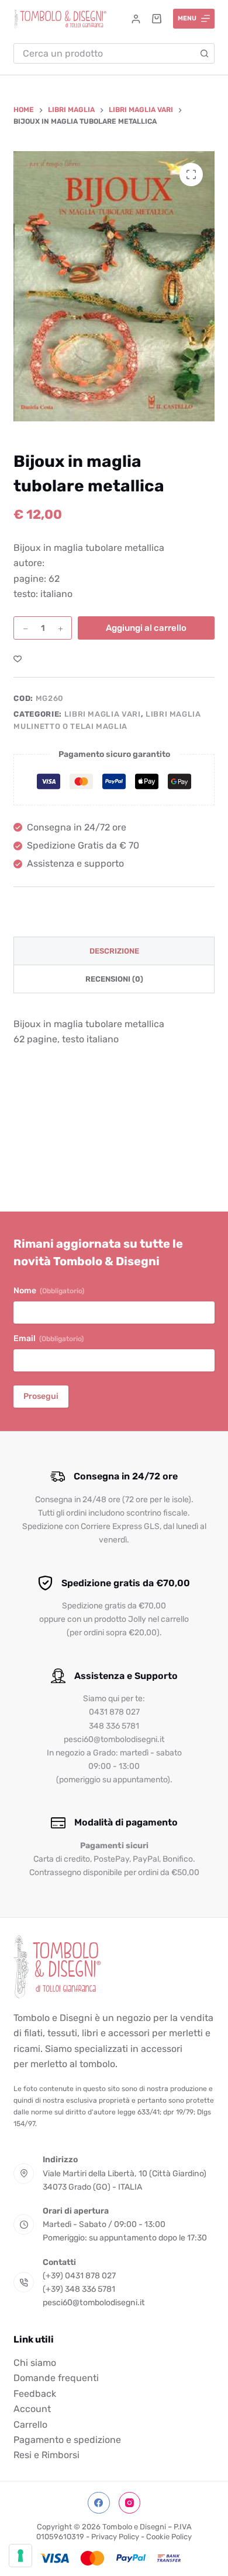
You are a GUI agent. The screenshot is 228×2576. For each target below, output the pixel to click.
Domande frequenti (56, 2378)
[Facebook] (99, 2503)
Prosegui (41, 1396)
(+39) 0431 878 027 (79, 2276)
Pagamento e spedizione (67, 2440)
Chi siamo (35, 2363)
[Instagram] (130, 2503)
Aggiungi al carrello (146, 628)
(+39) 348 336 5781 (79, 2289)
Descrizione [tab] (114, 951)
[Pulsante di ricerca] (204, 53)
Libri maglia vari (103, 714)
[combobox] (104, 53)
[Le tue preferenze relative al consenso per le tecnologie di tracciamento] (20, 2556)
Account (32, 2409)
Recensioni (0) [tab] (114, 979)
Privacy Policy (115, 2537)
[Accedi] (136, 19)
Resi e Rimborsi (46, 2455)
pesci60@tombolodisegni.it (94, 2303)
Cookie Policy (169, 2537)
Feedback (35, 2394)
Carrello (30, 2425)
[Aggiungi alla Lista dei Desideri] (18, 658)
